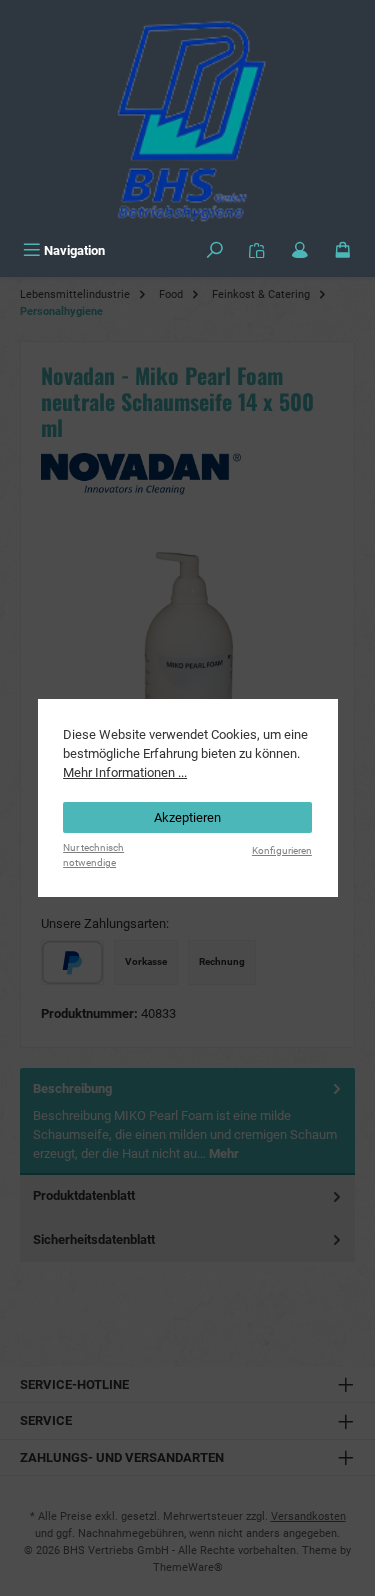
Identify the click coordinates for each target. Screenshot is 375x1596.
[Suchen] (215, 250)
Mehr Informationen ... (125, 772)
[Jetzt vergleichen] (256, 250)
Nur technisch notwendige (93, 855)
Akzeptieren (187, 817)
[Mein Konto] (300, 250)
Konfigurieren (282, 850)
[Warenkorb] (343, 250)
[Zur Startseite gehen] (187, 117)
